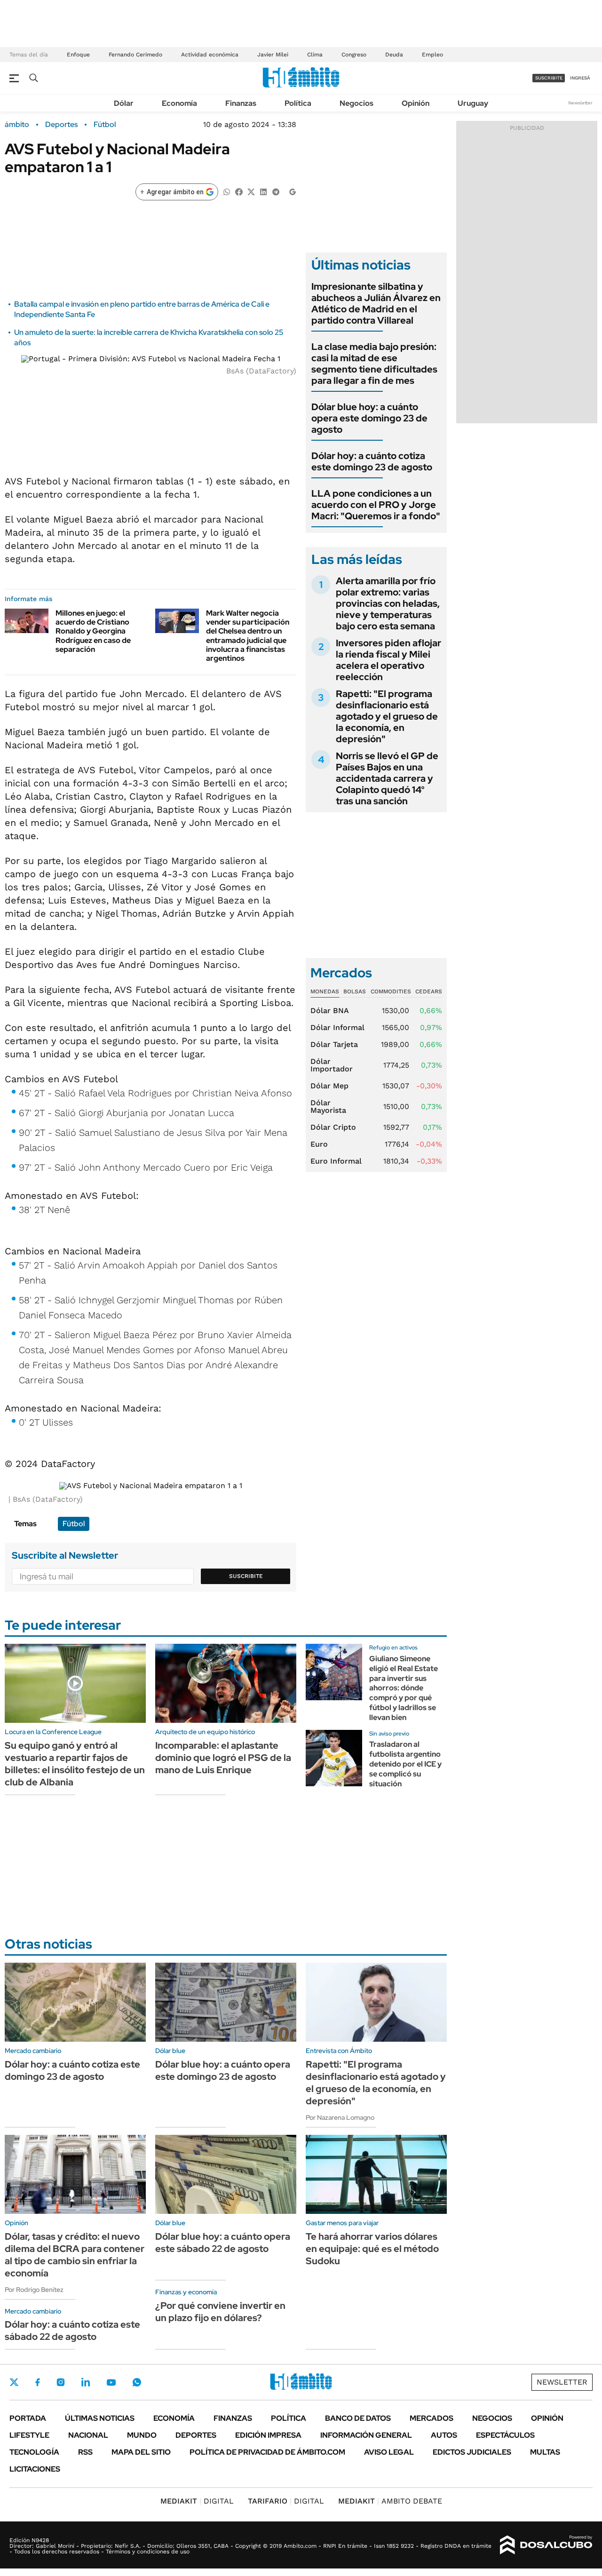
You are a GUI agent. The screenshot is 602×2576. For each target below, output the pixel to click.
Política (298, 103)
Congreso (354, 55)
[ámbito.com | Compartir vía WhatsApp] (227, 191)
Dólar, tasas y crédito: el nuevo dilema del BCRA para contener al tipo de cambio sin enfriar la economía (75, 2255)
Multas (545, 2452)
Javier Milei (273, 55)
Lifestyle (29, 2435)
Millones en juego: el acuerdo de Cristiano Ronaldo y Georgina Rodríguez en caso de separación (93, 631)
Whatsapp (137, 2382)
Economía (179, 103)
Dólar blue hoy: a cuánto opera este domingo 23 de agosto (369, 418)
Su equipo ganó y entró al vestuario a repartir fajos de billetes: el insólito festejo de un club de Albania (75, 1764)
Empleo (432, 55)
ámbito (17, 125)
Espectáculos (505, 2435)
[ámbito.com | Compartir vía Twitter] (251, 191)
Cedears (429, 991)
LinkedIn (86, 2382)
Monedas (325, 991)
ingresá (580, 78)
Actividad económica (210, 55)
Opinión (416, 103)
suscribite (549, 78)
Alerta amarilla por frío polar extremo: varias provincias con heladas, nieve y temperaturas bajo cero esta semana (388, 603)
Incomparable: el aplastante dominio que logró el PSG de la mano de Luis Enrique (223, 1758)
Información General (366, 2435)
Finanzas (241, 103)
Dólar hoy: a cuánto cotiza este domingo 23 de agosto (372, 461)
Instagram (61, 2382)
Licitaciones (35, 2469)
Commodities (391, 991)
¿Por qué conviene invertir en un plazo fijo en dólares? (220, 2312)
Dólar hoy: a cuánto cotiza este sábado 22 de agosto (72, 2330)
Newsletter (580, 103)
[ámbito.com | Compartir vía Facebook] (239, 191)
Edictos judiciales (472, 2452)
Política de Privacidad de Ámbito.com (267, 2452)
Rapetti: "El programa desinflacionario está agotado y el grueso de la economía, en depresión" (387, 716)
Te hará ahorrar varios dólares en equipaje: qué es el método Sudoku (372, 2249)
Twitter (14, 2382)
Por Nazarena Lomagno (340, 2117)
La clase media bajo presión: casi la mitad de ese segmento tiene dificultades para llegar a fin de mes (374, 364)
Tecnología (34, 2452)
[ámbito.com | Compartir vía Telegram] (276, 191)
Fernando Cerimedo (135, 55)
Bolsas (355, 991)
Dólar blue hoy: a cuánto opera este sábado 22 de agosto (223, 2243)
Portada (28, 2418)
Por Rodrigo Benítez (34, 2290)
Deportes (61, 125)
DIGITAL (197, 2501)
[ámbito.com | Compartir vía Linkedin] (263, 191)
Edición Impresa (268, 2435)
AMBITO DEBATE (390, 2501)
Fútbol (105, 125)
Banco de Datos (358, 2418)
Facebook (38, 2382)
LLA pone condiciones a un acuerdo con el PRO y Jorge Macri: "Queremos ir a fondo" (376, 505)
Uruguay (473, 103)
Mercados (432, 2418)
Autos (444, 2435)
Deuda (394, 55)
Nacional (88, 2435)
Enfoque (78, 55)
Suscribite (246, 1576)
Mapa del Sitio (141, 2452)
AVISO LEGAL (389, 2452)
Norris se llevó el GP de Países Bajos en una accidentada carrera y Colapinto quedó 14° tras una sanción (387, 778)
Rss (85, 2452)
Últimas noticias (100, 2418)
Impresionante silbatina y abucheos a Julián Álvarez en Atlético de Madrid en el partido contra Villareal (376, 303)
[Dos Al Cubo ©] (546, 2545)
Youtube (111, 2382)
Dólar (124, 103)
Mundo (142, 2435)
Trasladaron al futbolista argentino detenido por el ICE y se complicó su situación (405, 1764)
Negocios (356, 103)
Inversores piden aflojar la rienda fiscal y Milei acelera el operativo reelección (388, 660)
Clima (315, 55)
